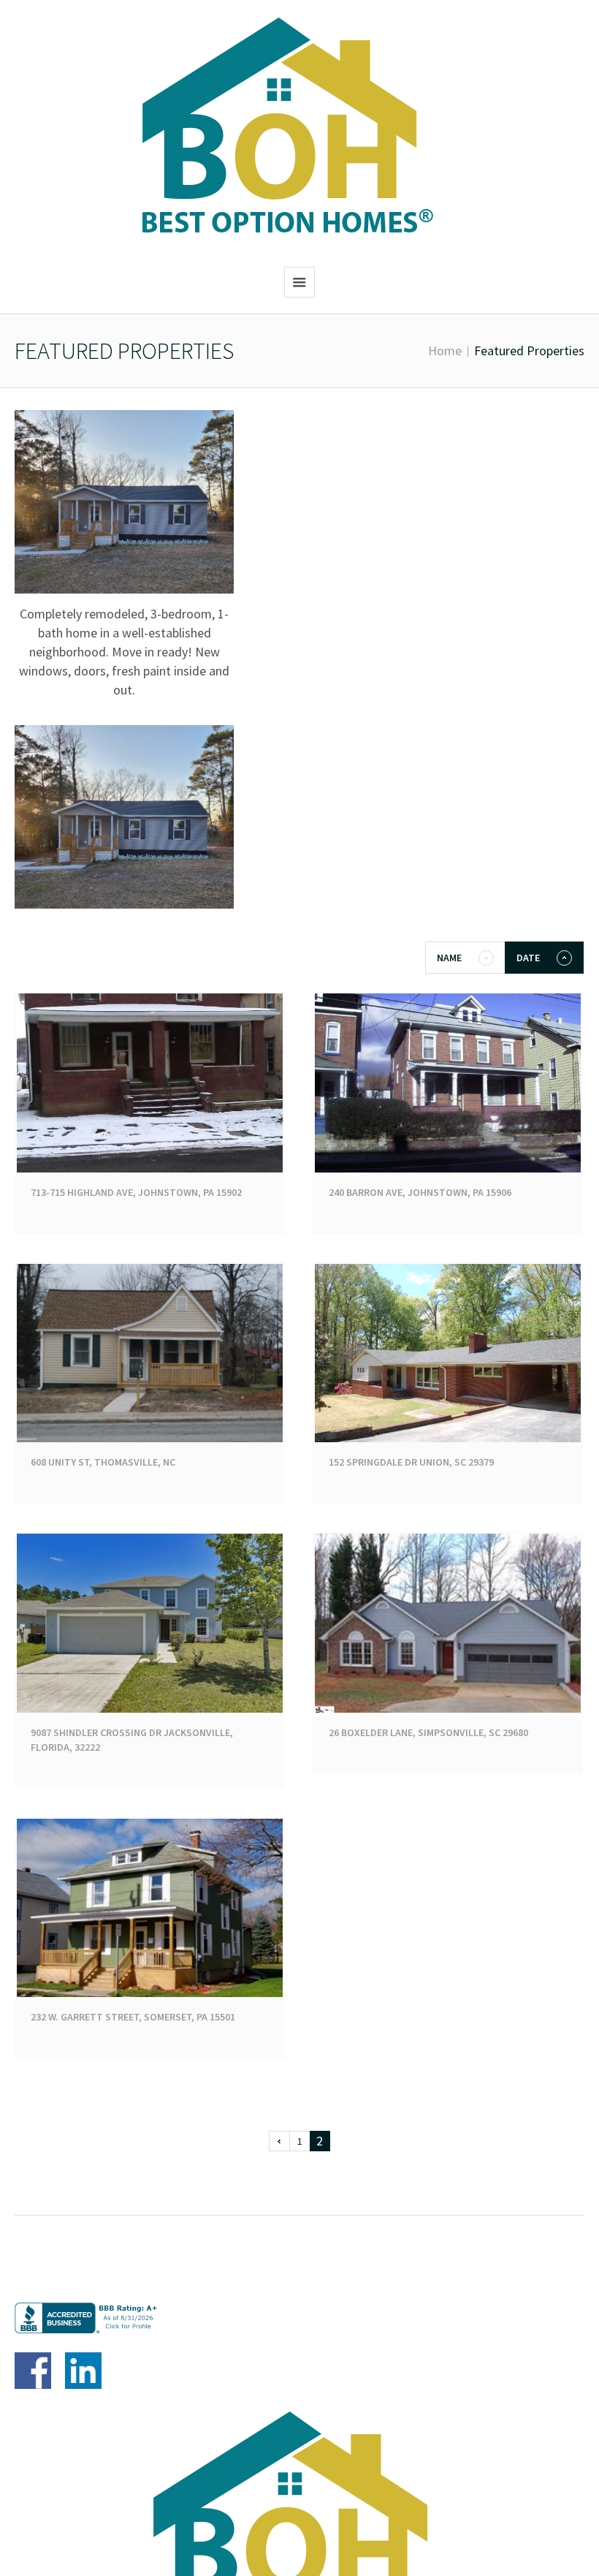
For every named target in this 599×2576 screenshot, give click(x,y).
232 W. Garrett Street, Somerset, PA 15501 (133, 2017)
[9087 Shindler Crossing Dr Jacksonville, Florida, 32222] (150, 1623)
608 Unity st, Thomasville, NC (103, 1462)
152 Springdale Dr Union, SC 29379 (411, 1462)
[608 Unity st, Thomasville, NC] (150, 1353)
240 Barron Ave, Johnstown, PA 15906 (420, 1192)
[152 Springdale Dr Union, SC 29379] (448, 1353)
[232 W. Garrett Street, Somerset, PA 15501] (150, 1908)
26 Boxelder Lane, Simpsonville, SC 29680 (428, 1732)
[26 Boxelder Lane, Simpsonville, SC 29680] (448, 1623)
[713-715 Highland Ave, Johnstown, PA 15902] (150, 1083)
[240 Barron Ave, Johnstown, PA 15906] (448, 1083)
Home (445, 351)
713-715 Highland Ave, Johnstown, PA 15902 (136, 1192)
